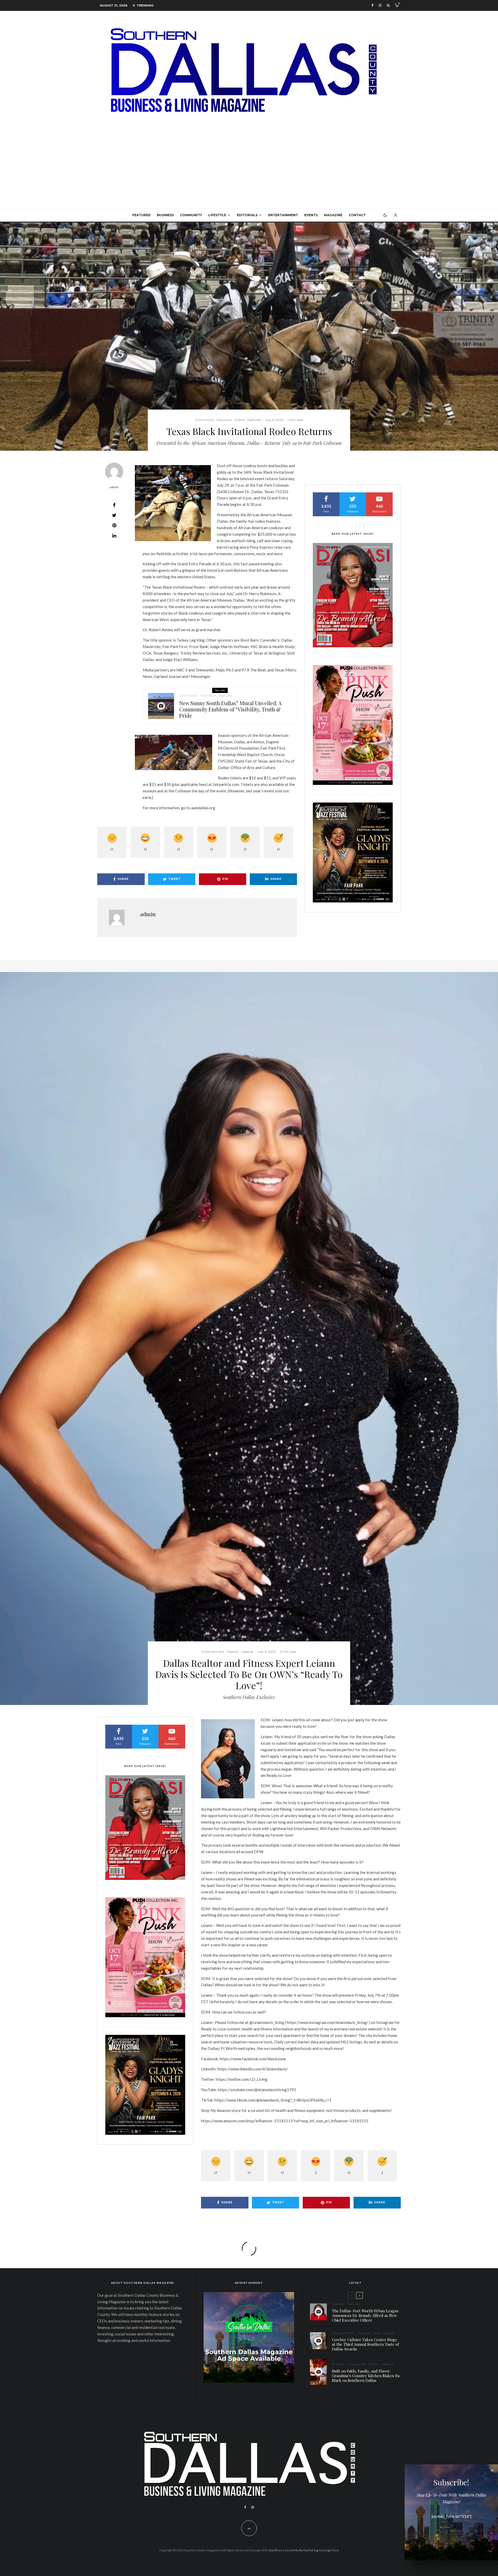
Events (311, 215)
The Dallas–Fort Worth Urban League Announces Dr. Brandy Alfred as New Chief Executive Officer (365, 2315)
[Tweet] (114, 515)
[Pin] (114, 525)
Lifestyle (217, 215)
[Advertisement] (249, 169)
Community (191, 215)
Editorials (247, 215)
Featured (141, 215)
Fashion (233, 1652)
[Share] (114, 505)
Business (165, 215)
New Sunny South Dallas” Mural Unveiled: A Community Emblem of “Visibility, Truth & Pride (230, 709)
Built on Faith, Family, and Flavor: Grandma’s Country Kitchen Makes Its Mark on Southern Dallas (366, 2376)
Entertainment (283, 215)
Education (224, 420)
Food (377, 2333)
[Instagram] (380, 5)
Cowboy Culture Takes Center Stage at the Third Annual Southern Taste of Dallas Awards (365, 2344)
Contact (357, 215)
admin (114, 487)
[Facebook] (372, 5)
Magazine (333, 215)
